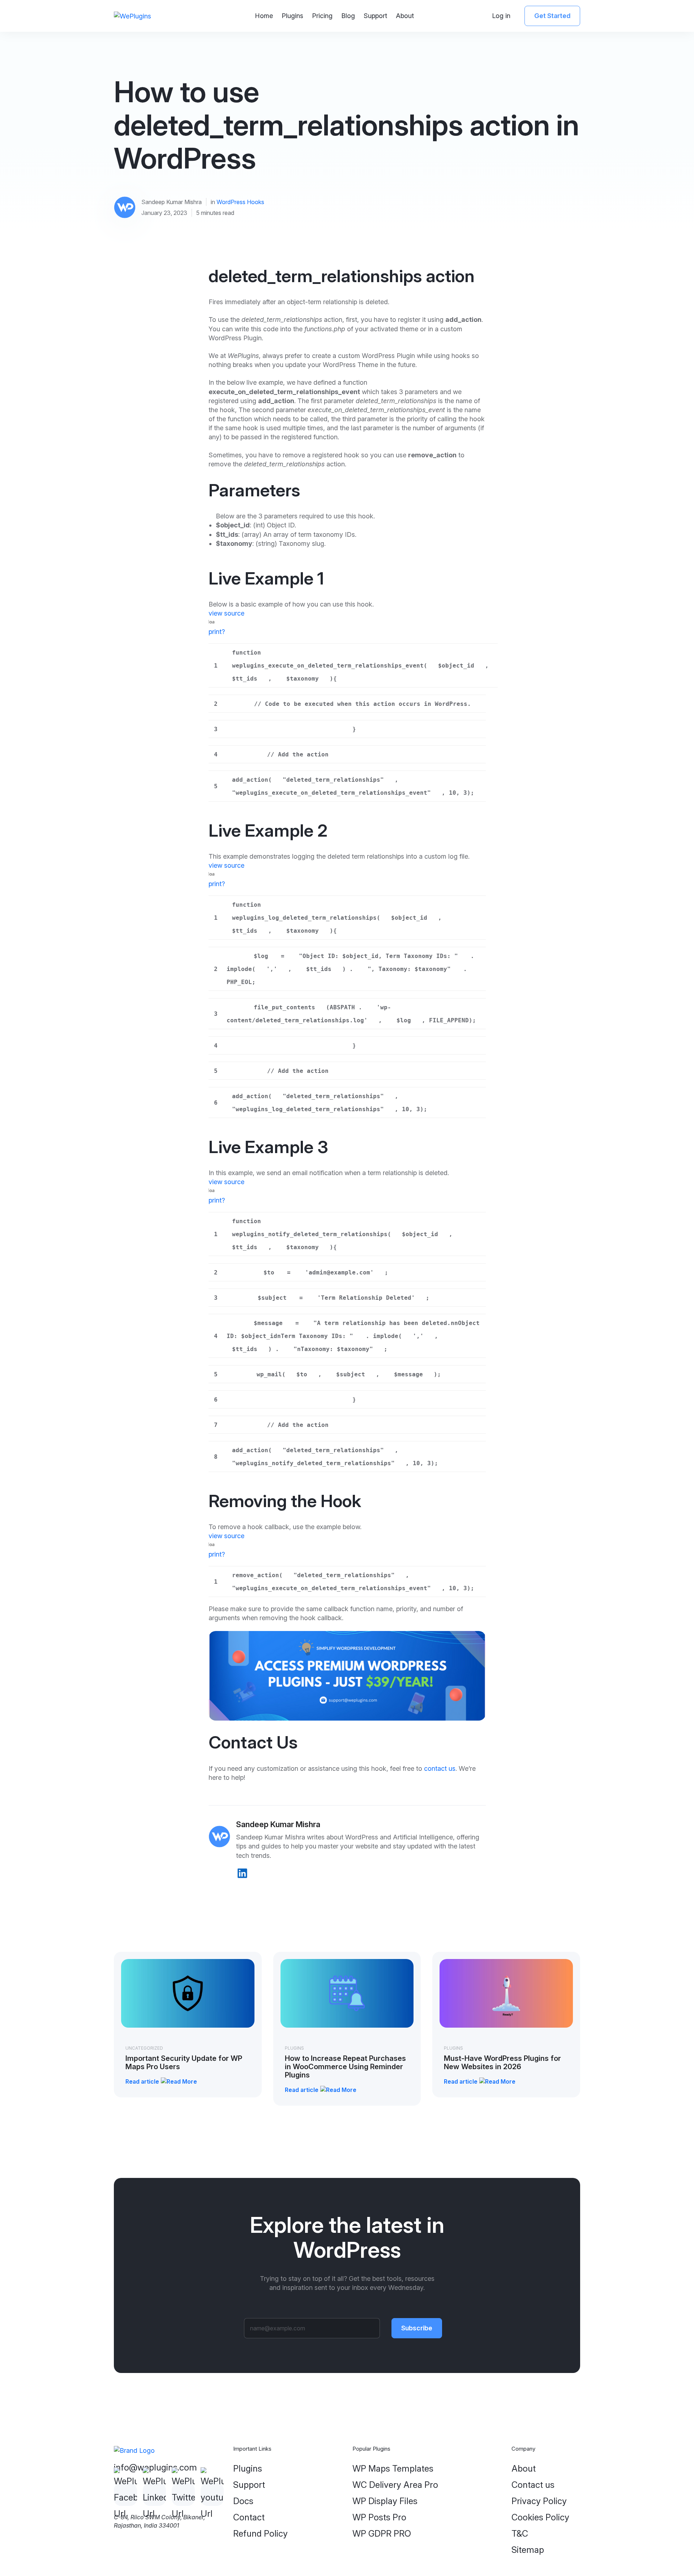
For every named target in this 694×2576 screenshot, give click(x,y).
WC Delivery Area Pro (395, 2485)
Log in (501, 16)
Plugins (292, 16)
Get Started (552, 16)
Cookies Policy (540, 2517)
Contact (249, 2517)
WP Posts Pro (379, 2517)
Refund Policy (260, 2534)
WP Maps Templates (393, 2469)
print (215, 632)
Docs (243, 2501)
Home (264, 16)
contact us (440, 1768)
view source (226, 613)
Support (375, 16)
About (405, 16)
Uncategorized (144, 2048)
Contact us (533, 2485)
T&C (520, 2534)
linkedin (242, 1873)
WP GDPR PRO (382, 2534)
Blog (348, 16)
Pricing (322, 16)
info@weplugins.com (155, 2467)
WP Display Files (385, 2501)
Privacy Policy (539, 2501)
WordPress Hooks (240, 202)
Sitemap (528, 2550)
